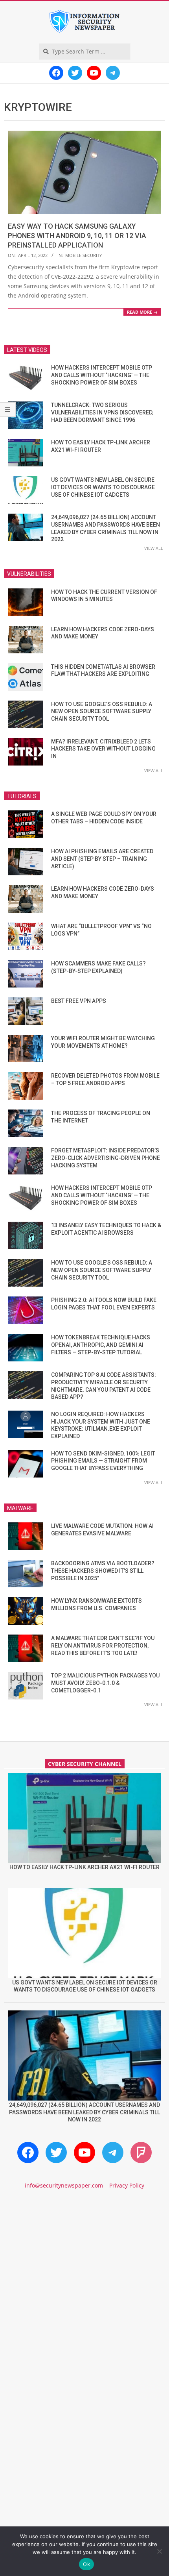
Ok (86, 2564)
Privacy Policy (127, 2185)
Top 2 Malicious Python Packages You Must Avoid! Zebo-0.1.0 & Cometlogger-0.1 (105, 1683)
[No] (159, 2551)
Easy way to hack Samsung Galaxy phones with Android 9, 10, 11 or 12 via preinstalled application (77, 236)
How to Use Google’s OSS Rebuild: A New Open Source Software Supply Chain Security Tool (102, 711)
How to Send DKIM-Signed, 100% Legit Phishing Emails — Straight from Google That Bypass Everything (103, 1461)
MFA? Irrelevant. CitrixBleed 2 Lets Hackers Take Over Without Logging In (103, 749)
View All (154, 548)
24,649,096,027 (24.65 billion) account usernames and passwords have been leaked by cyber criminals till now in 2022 (84, 2112)
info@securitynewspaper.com (64, 2185)
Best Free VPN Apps (79, 1001)
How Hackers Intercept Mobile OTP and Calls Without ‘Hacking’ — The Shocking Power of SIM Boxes (102, 375)
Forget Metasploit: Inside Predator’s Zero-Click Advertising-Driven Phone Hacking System (106, 1158)
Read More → (142, 312)
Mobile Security (84, 255)
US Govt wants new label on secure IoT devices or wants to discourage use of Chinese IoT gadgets (103, 487)
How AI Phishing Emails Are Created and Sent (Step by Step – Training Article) (102, 859)
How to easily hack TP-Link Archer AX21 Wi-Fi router (84, 1867)
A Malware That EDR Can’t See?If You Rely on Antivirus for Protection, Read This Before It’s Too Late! (103, 1645)
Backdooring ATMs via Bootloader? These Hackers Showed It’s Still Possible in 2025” (103, 1571)
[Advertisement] (84, 2293)
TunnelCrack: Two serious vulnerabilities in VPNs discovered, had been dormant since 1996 (102, 412)
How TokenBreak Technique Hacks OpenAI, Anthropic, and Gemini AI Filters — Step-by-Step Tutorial (101, 1345)
